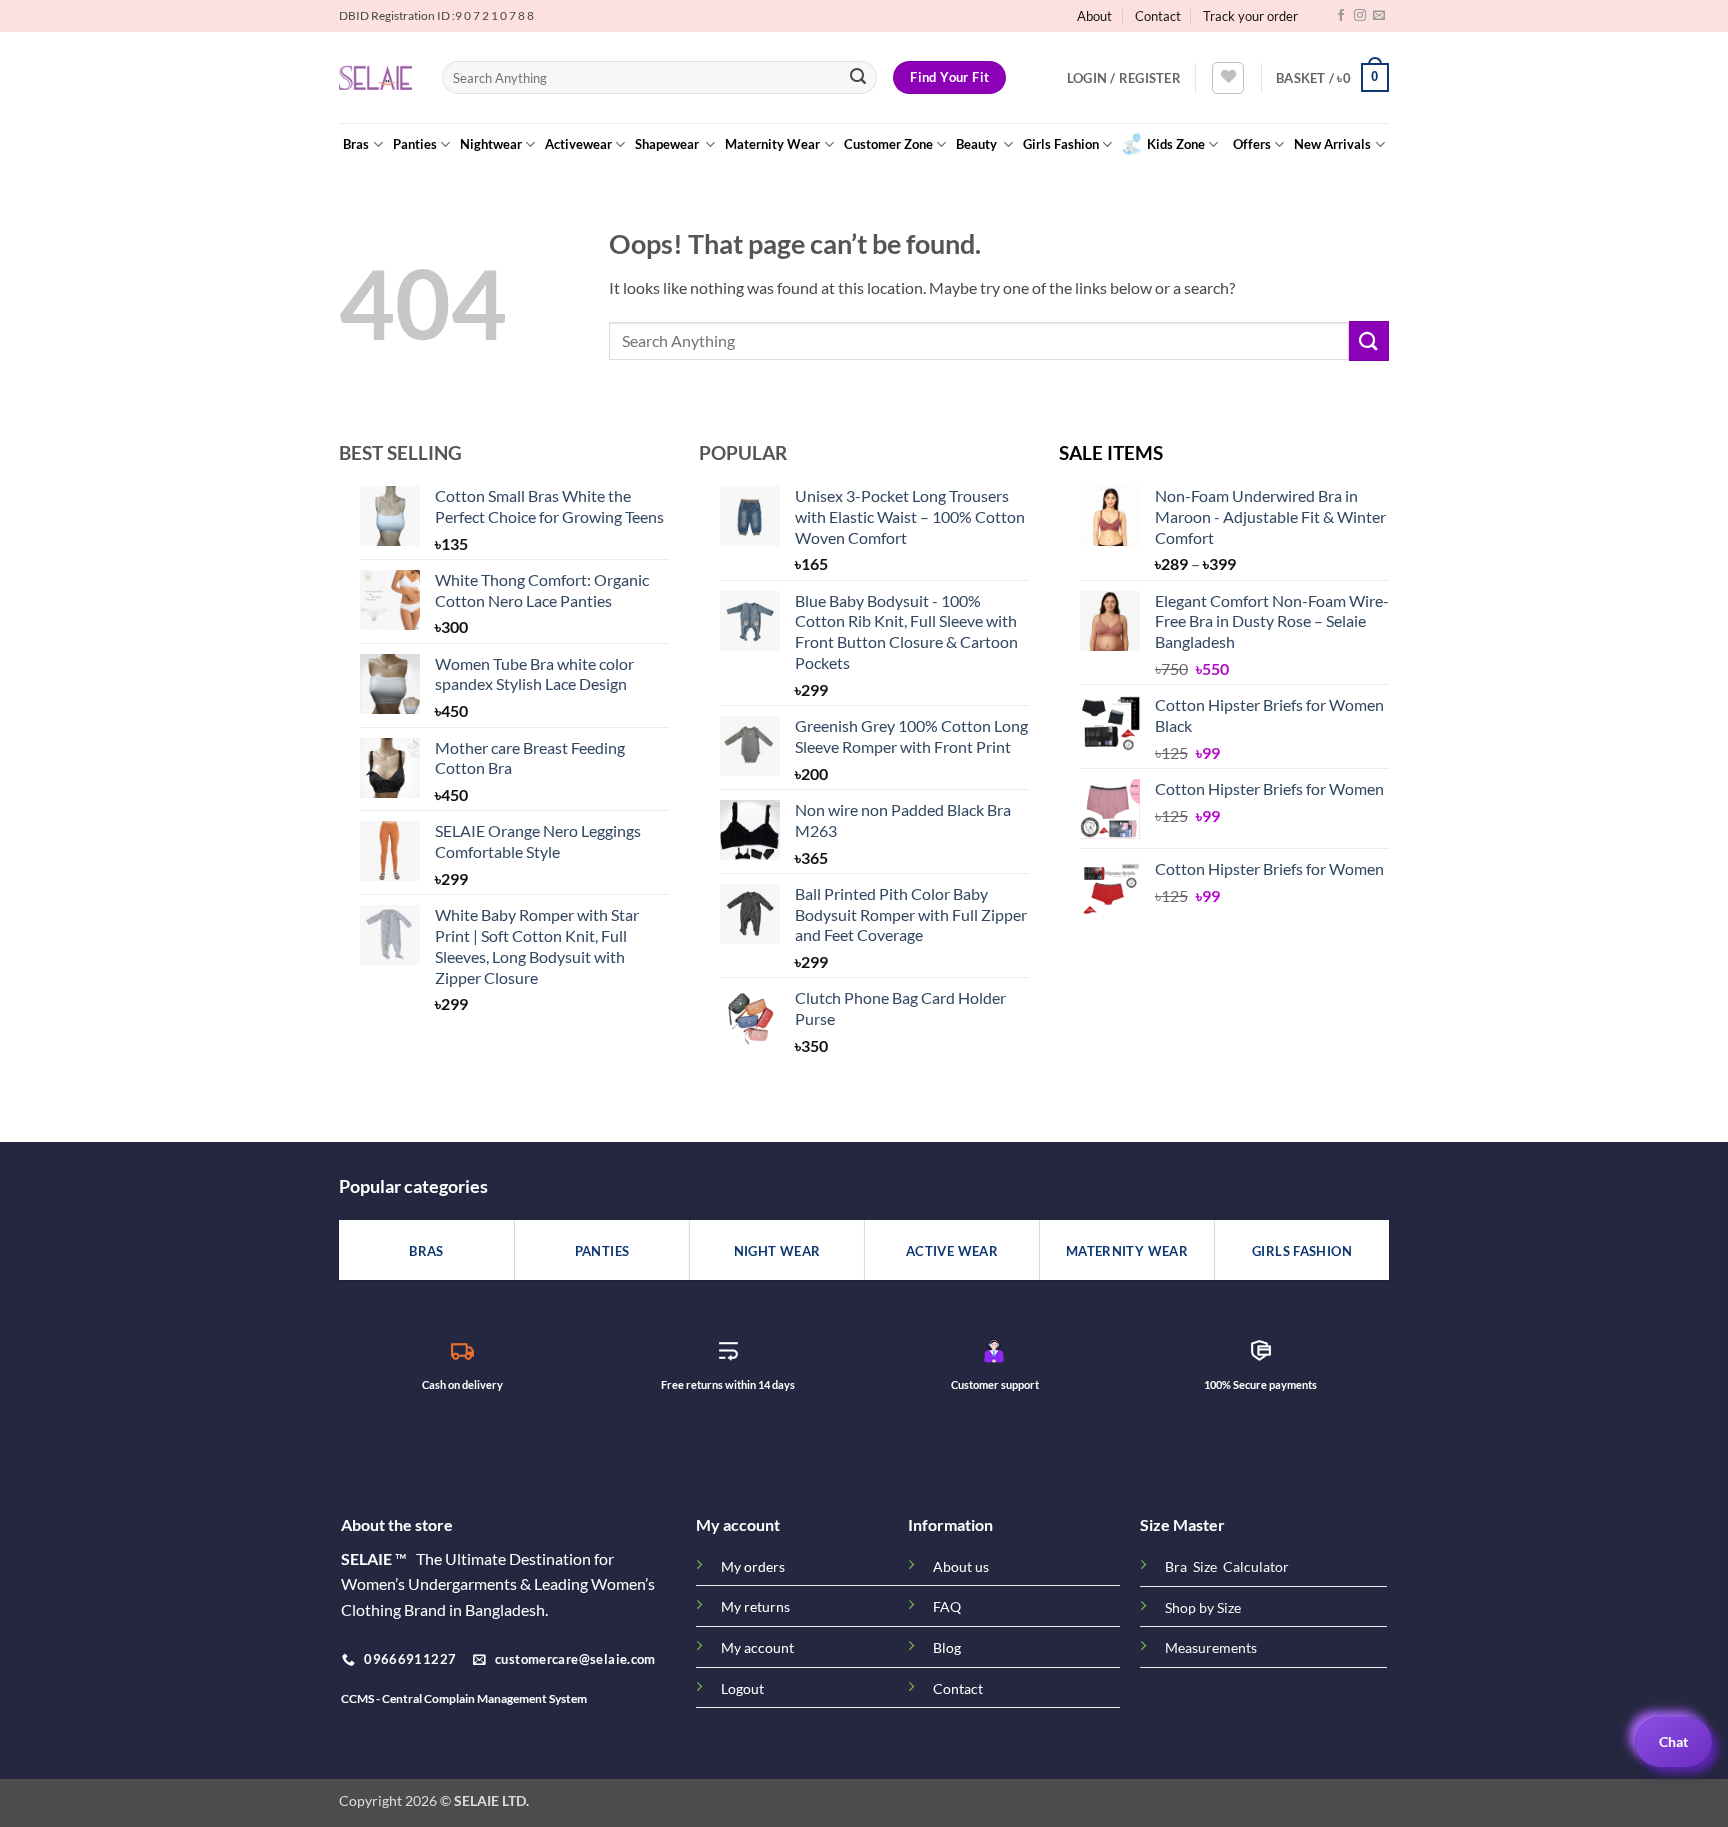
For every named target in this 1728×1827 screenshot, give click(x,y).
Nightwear (491, 144)
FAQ (947, 1606)
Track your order (1250, 16)
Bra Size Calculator (1227, 1567)
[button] (1124, 78)
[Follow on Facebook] (1341, 16)
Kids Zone (1176, 144)
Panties (415, 144)
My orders (753, 1566)
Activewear (578, 144)
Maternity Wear (772, 144)
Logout (742, 1688)
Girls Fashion (1061, 144)
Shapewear (668, 144)
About (1094, 16)
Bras (356, 144)
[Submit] (858, 78)
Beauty (978, 144)
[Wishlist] (1228, 78)
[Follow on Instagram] (1360, 16)
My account (757, 1647)
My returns (755, 1606)
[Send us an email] (1379, 16)
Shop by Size (1203, 1608)
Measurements (1211, 1648)
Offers (1252, 144)
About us (961, 1566)
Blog (947, 1647)
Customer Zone (888, 144)
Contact (1158, 16)
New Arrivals (1332, 144)
